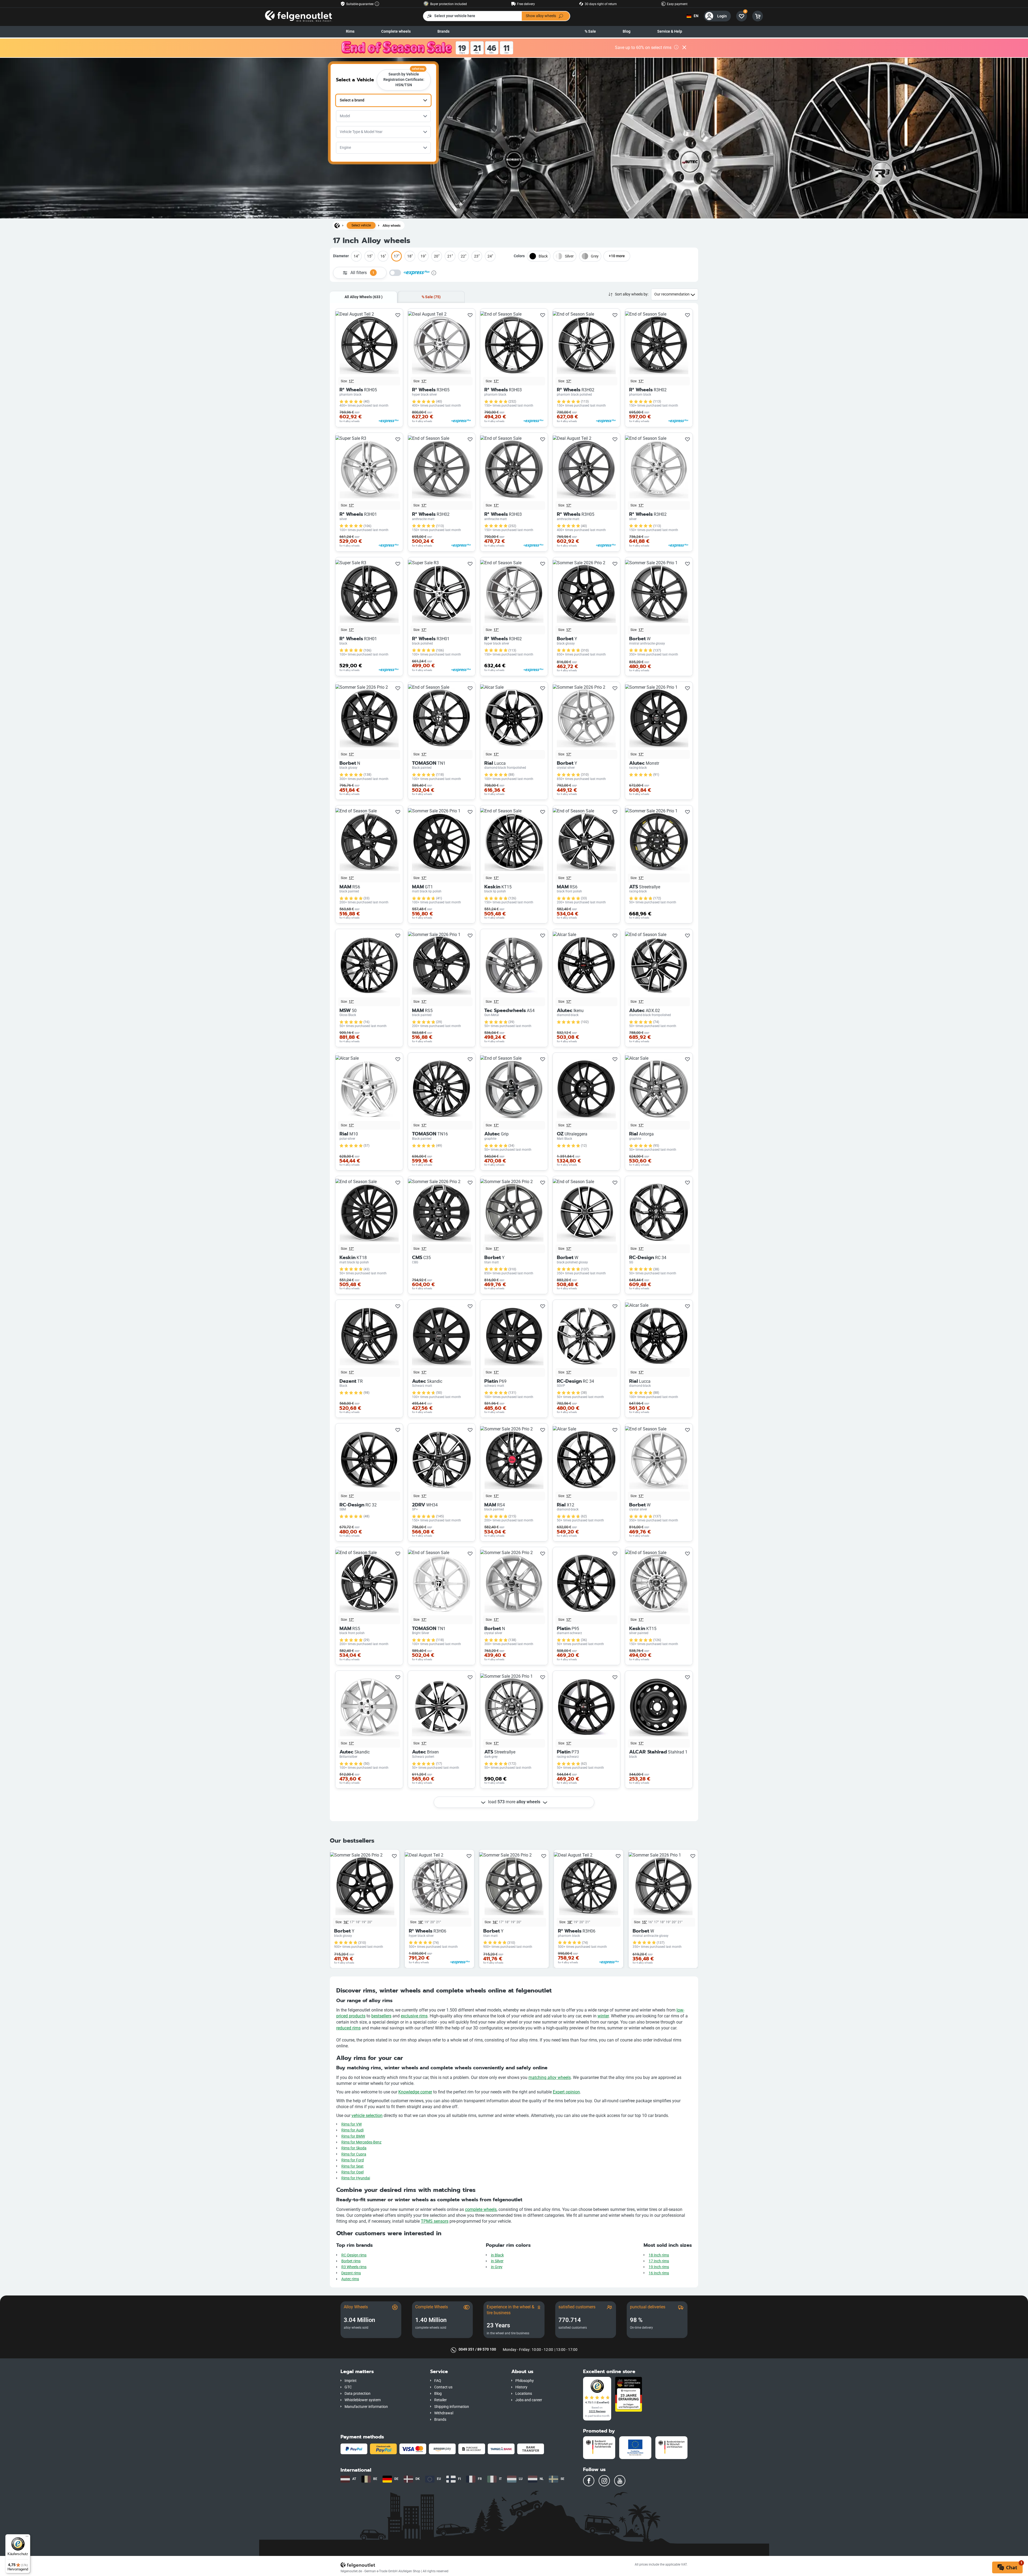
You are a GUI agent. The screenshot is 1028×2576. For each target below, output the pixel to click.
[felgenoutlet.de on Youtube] (620, 2481)
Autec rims (350, 2279)
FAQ (438, 2381)
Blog (627, 31)
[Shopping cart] (758, 16)
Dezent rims (351, 2273)
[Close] (684, 48)
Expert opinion (566, 2092)
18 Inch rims (659, 2255)
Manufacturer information (366, 2407)
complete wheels (481, 2209)
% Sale (590, 31)
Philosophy (525, 2381)
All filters (362, 273)
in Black (497, 2255)
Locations (524, 2394)
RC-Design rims (354, 2255)
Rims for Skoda (354, 2148)
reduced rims (348, 2028)
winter (603, 2016)
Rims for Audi (352, 2130)
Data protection (358, 2394)
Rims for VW (352, 2124)
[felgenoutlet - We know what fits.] (298, 16)
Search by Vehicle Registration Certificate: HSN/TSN (404, 78)
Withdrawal (444, 2413)
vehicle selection (367, 2115)
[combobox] (383, 100)
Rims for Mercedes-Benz (361, 2142)
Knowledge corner (415, 2092)
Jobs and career (529, 2400)
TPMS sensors (435, 2221)
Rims (350, 31)
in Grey (497, 2267)
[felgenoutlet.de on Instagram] (604, 2481)
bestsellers (381, 2016)
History (521, 2387)
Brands (443, 31)
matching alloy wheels (550, 2077)
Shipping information (452, 2407)
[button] (381, 2372)
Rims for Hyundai (356, 2178)
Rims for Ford (353, 2160)
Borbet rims (351, 2261)
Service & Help (670, 31)
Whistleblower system (363, 2400)
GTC (348, 2387)
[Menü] (27, 2537)
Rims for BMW (353, 2136)
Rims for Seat (352, 2166)
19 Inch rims (659, 2267)
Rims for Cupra (354, 2154)
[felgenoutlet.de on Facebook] (589, 2481)
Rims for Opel (352, 2172)
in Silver (497, 2261)
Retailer (441, 2400)
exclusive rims (414, 2016)
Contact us (443, 2387)
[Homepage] (337, 225)
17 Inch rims (659, 2261)
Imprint (351, 2381)
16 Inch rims (659, 2273)
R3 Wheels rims (354, 2267)
